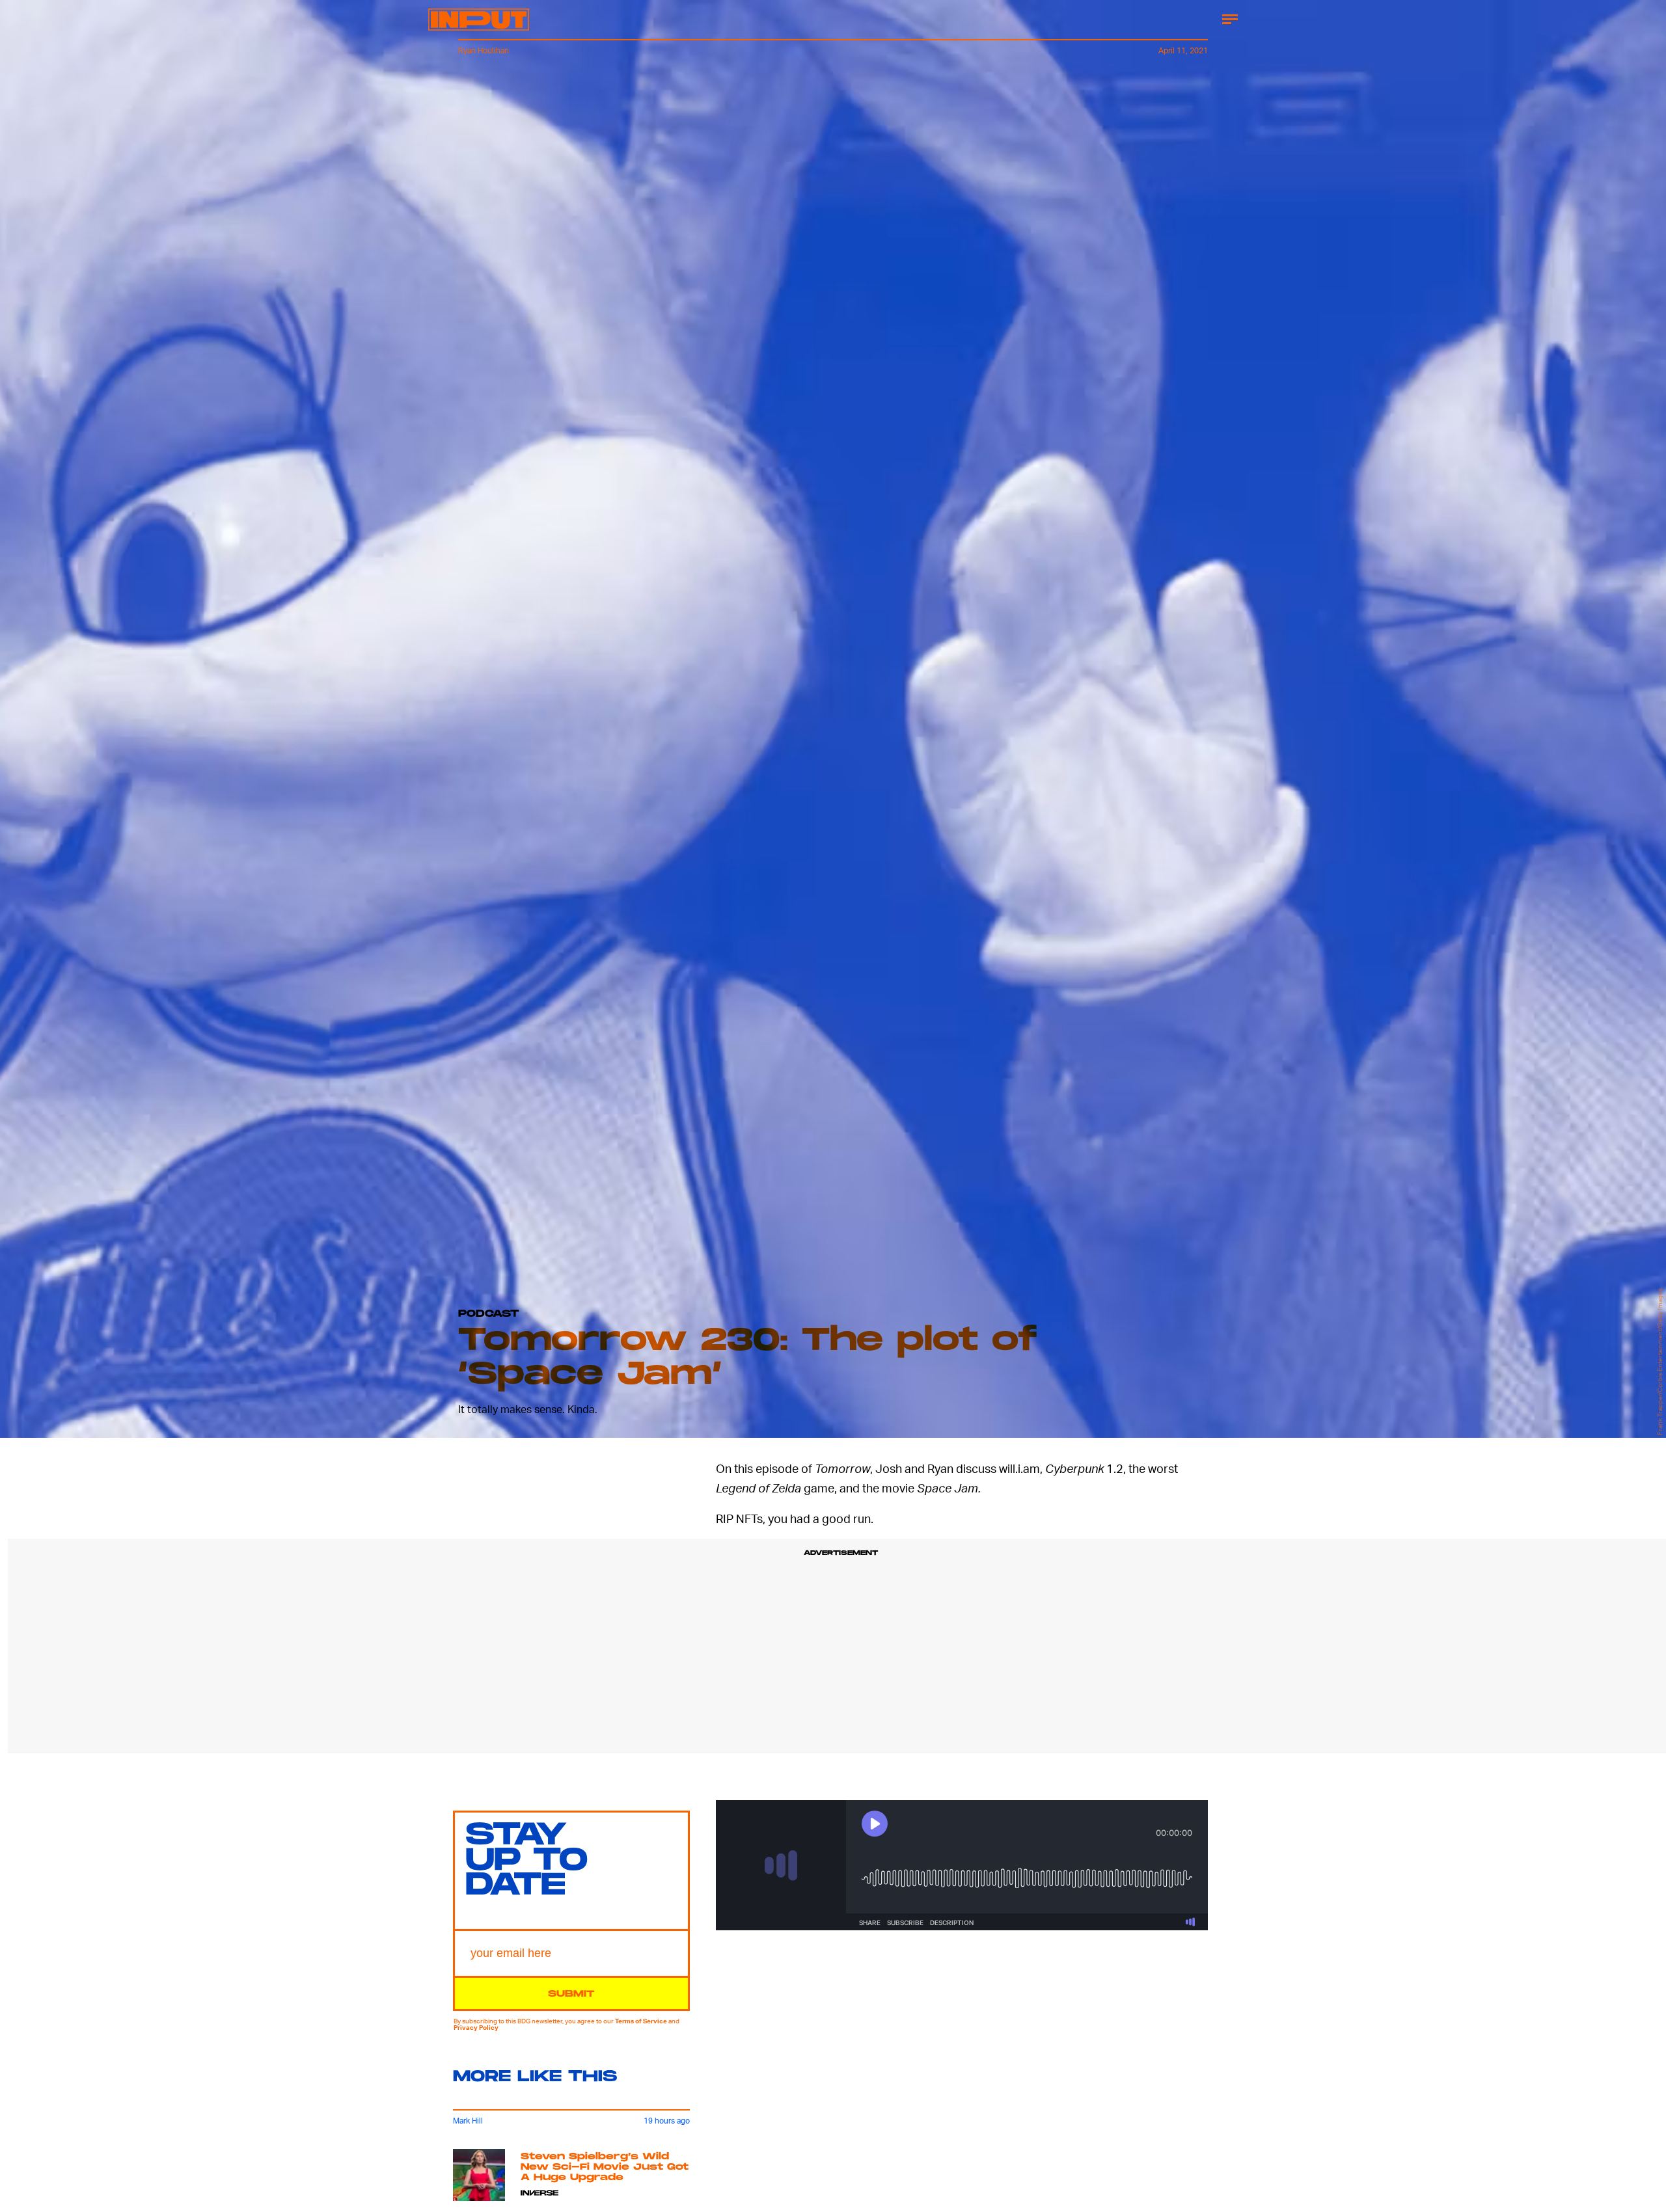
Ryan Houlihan (484, 50)
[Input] (479, 20)
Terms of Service (641, 2021)
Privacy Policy (476, 2027)
